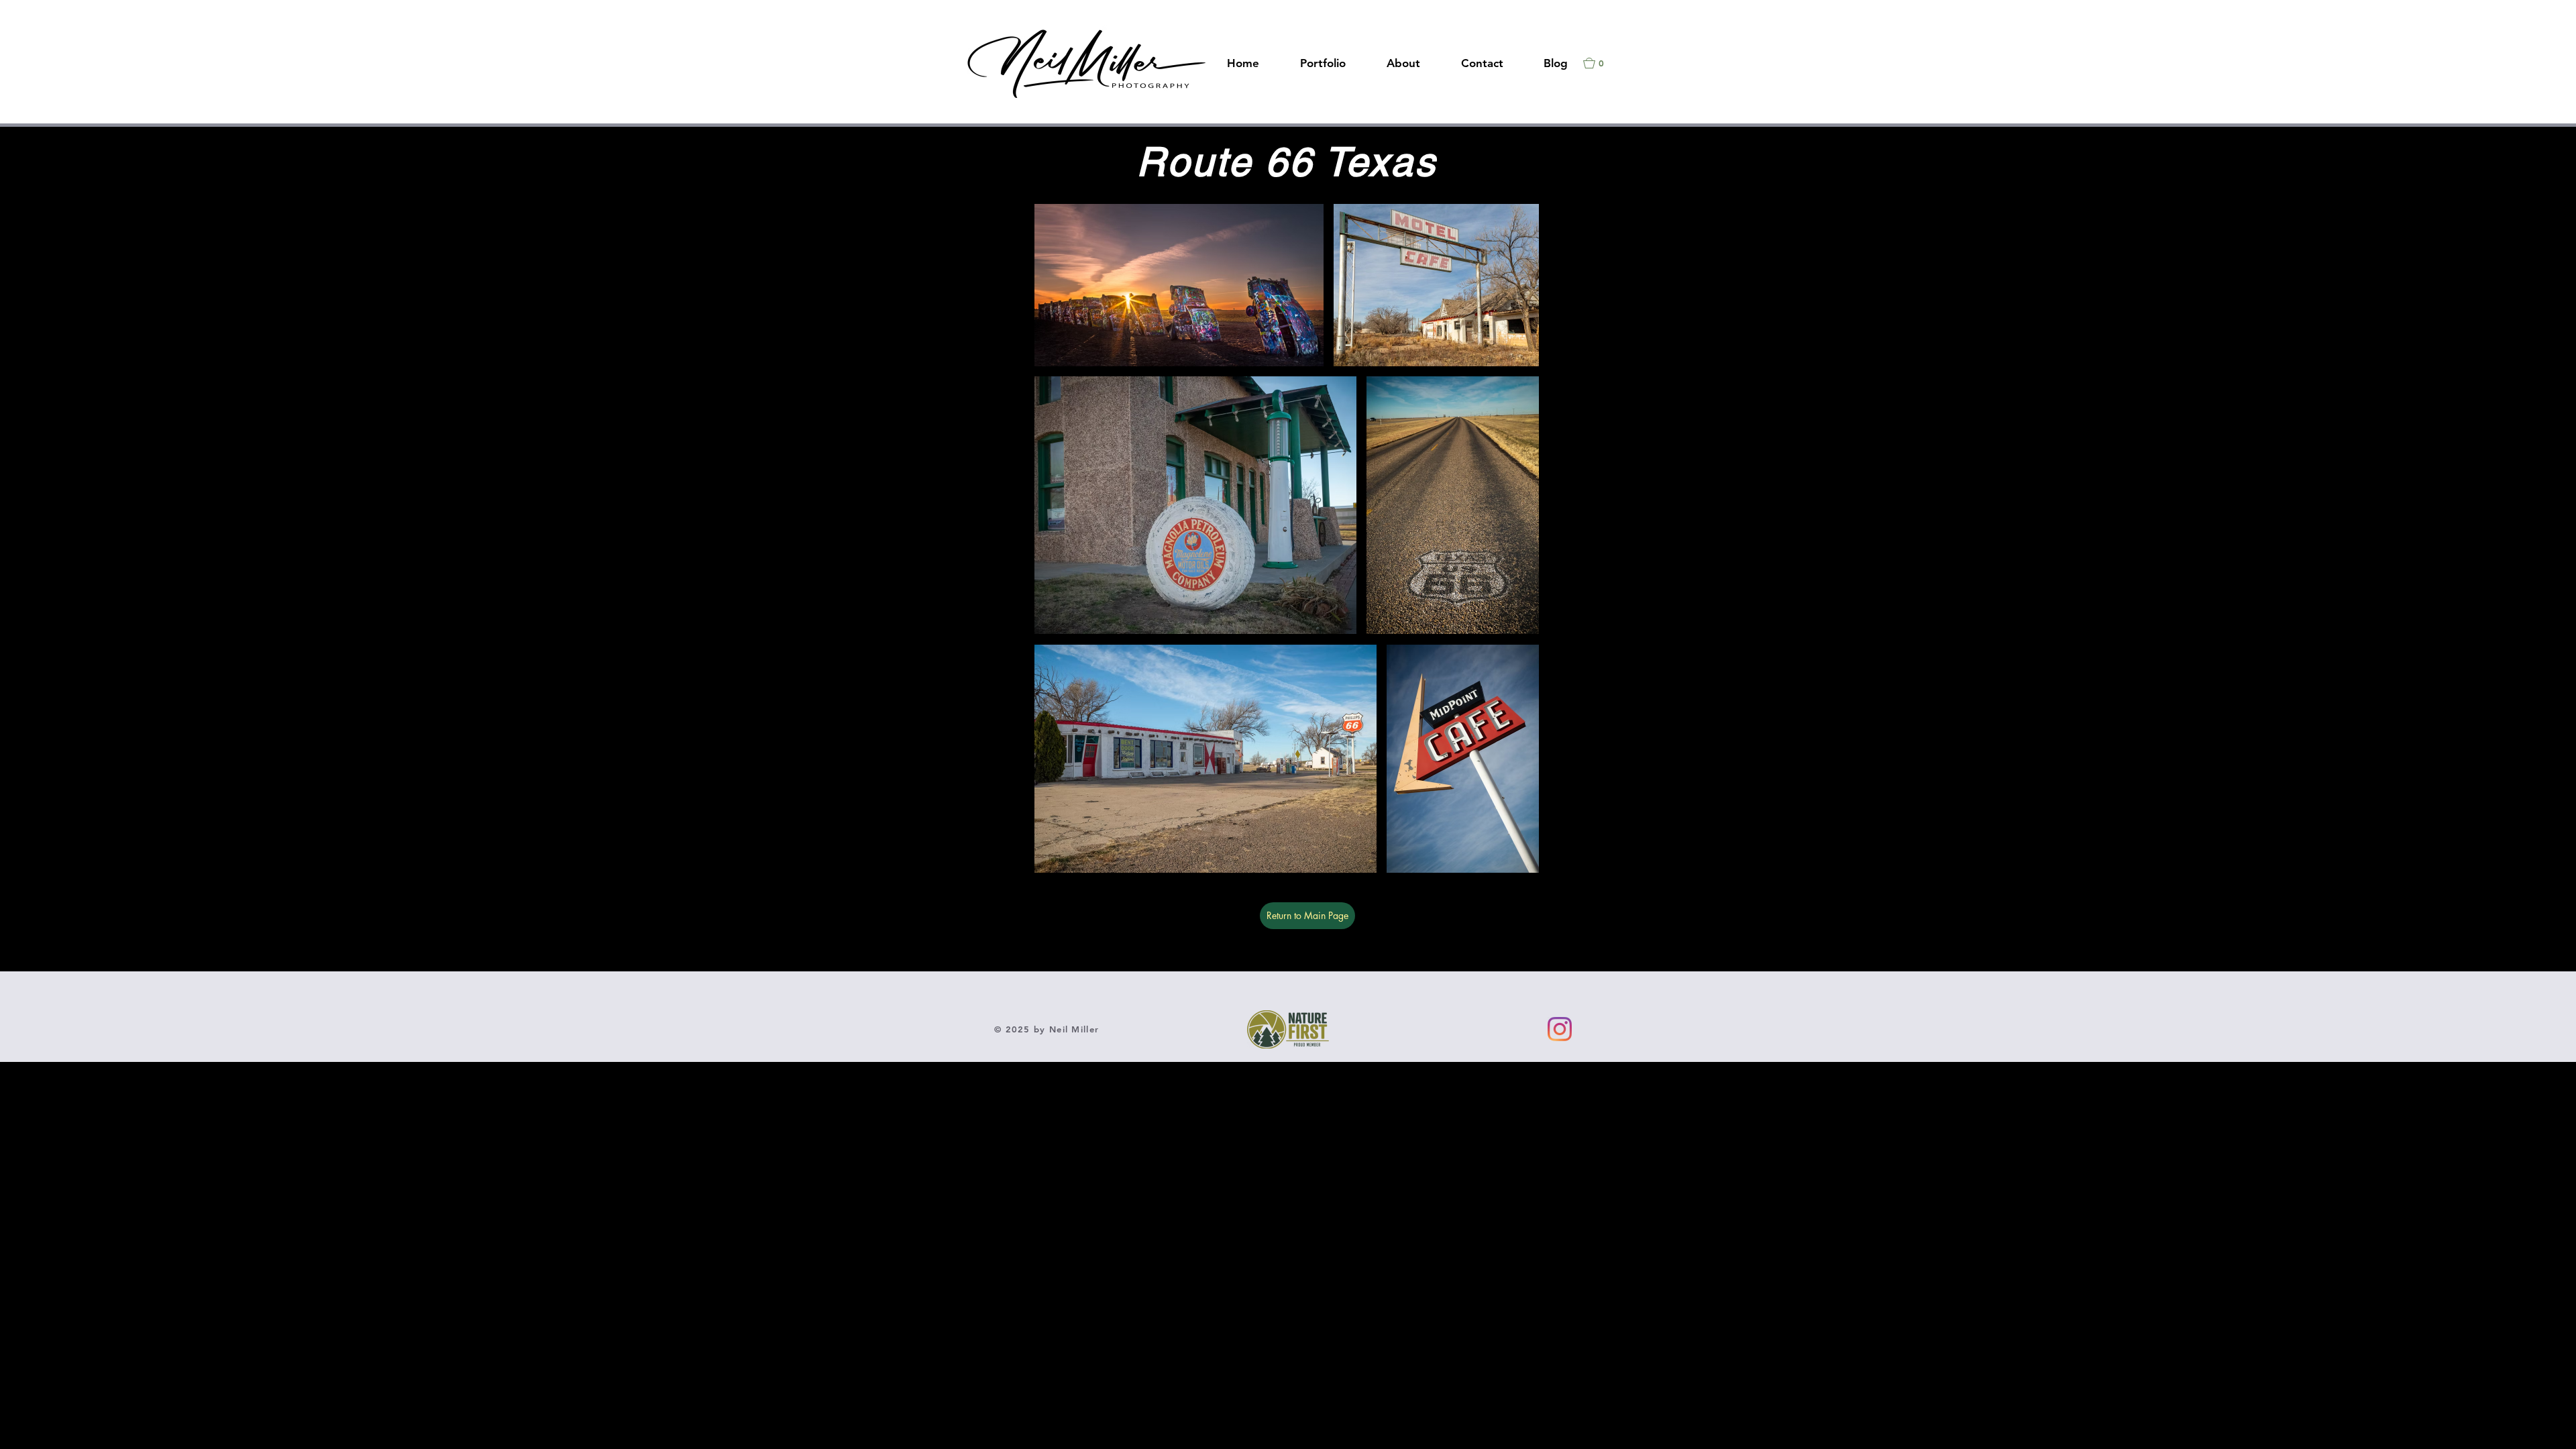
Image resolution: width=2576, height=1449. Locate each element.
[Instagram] (1560, 1029)
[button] (1600, 63)
